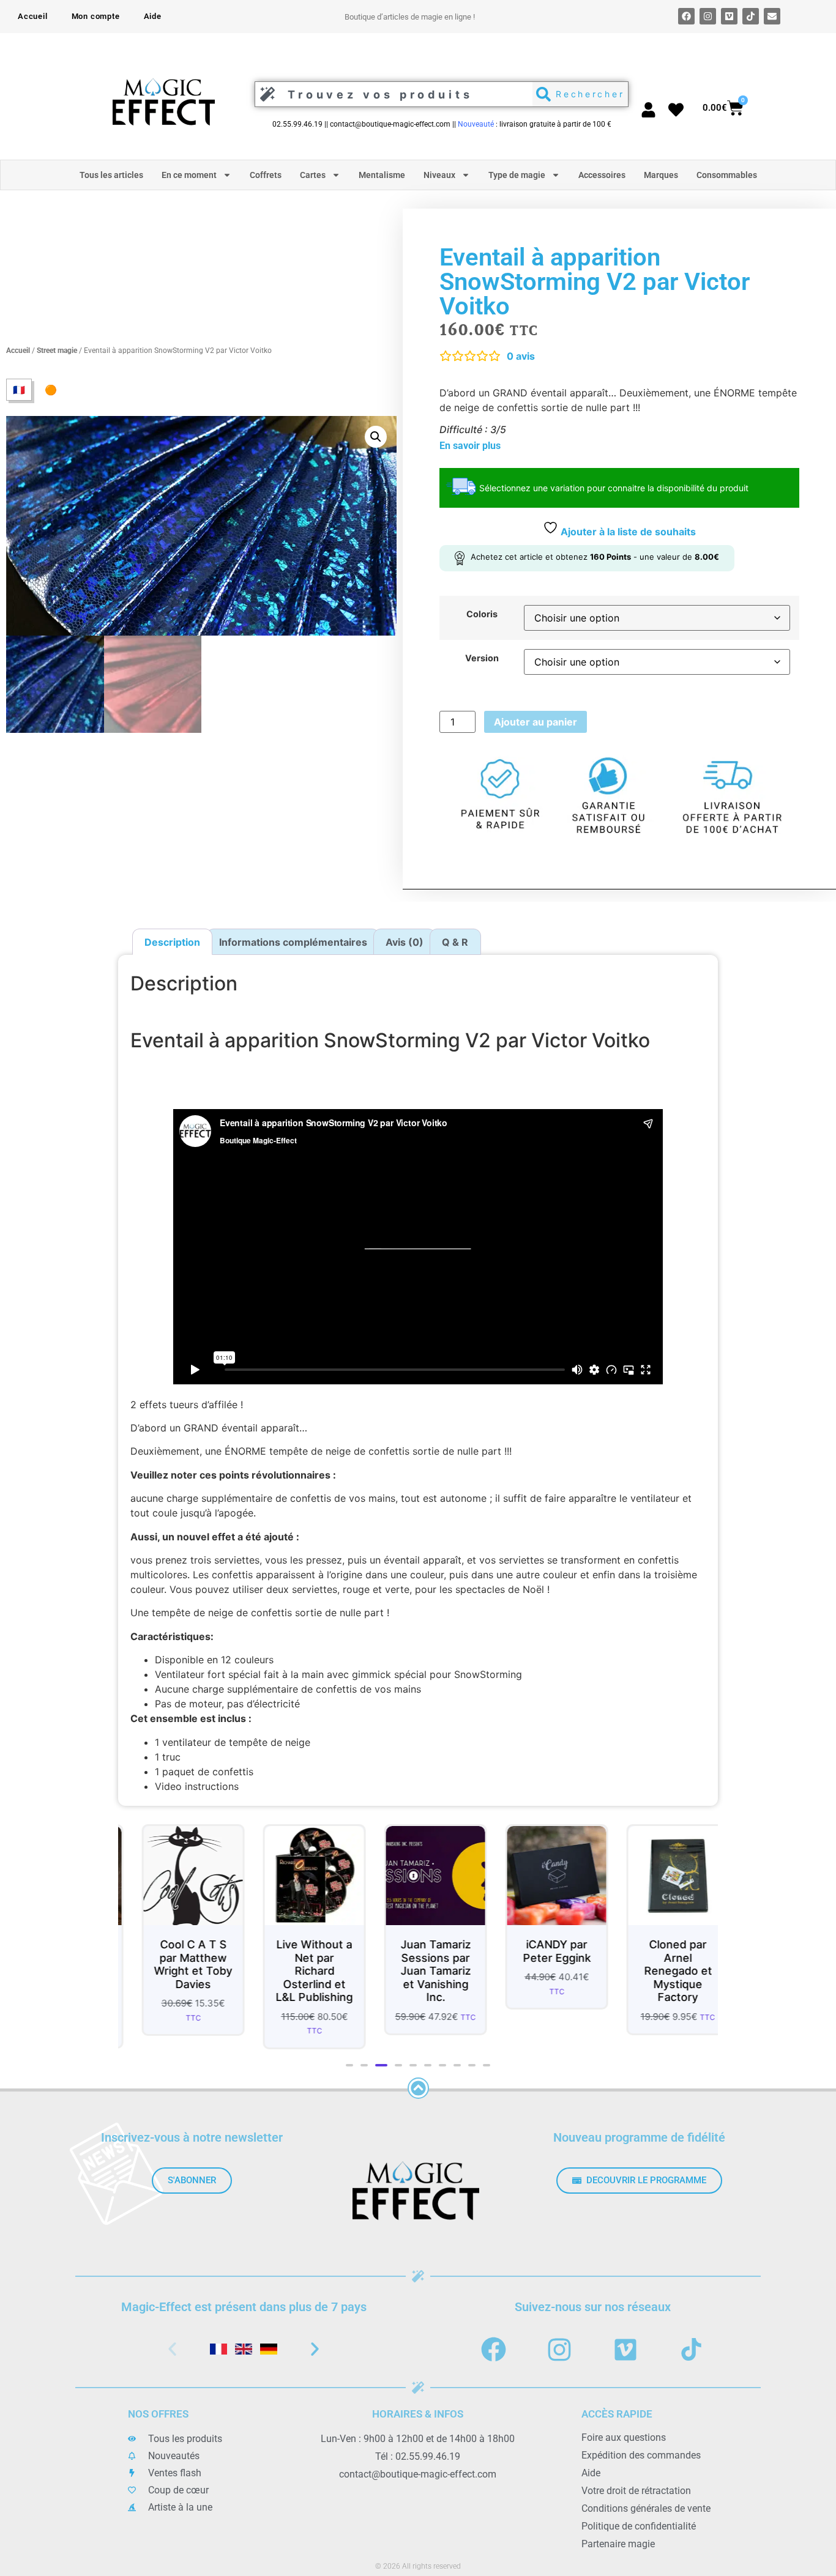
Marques (661, 175)
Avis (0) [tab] (405, 942)
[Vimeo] (729, 16)
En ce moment (189, 175)
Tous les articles (111, 175)
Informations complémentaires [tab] (293, 942)
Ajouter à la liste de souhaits (627, 532)
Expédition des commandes (641, 2455)
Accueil (33, 16)
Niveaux (439, 175)
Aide (153, 16)
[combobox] (390, 94)
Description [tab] (172, 942)
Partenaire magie (618, 2544)
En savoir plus (470, 446)
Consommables (727, 175)
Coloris (482, 614)
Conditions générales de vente (646, 2508)
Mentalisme (382, 175)
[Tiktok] (751, 16)
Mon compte (96, 16)
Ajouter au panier (536, 722)
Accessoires (602, 175)
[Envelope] (772, 16)
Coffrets (266, 175)
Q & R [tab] (455, 942)
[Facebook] (686, 16)
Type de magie (517, 175)
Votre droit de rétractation (636, 2491)
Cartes (313, 175)
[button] (376, 437)
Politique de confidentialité (639, 2526)
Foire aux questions (624, 2437)
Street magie (57, 351)
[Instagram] (708, 16)
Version (482, 658)
